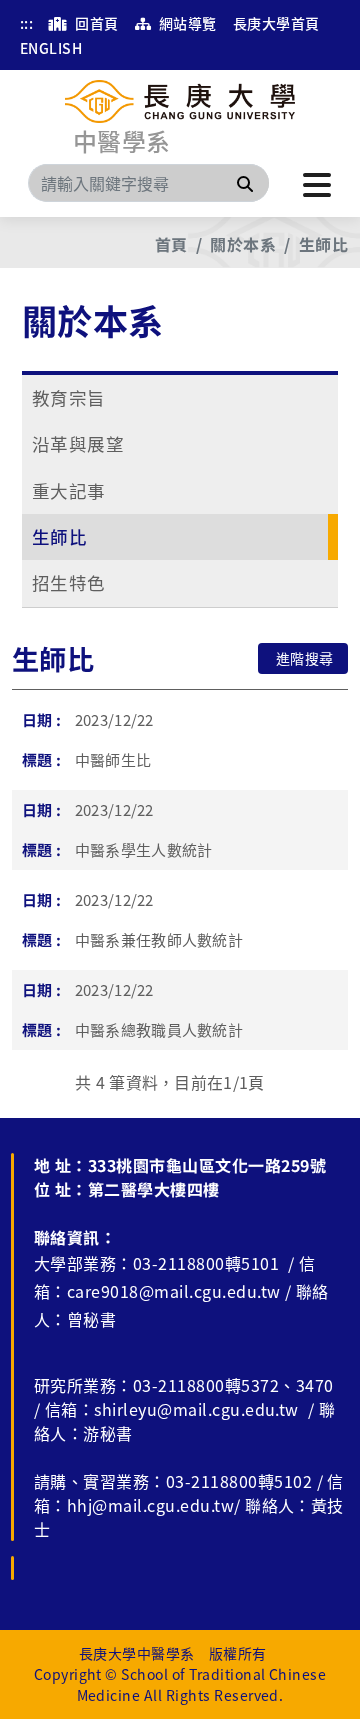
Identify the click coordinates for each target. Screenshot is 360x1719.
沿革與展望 (78, 443)
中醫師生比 (113, 759)
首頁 (171, 244)
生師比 (323, 244)
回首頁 (95, 23)
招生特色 (69, 582)
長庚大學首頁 (276, 23)
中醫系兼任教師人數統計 (159, 939)
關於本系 (243, 244)
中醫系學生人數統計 (144, 849)
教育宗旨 (69, 397)
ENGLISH (51, 48)
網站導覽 (185, 23)
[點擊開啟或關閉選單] (317, 183)
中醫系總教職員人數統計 (159, 1029)
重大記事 (69, 490)
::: (26, 23)
